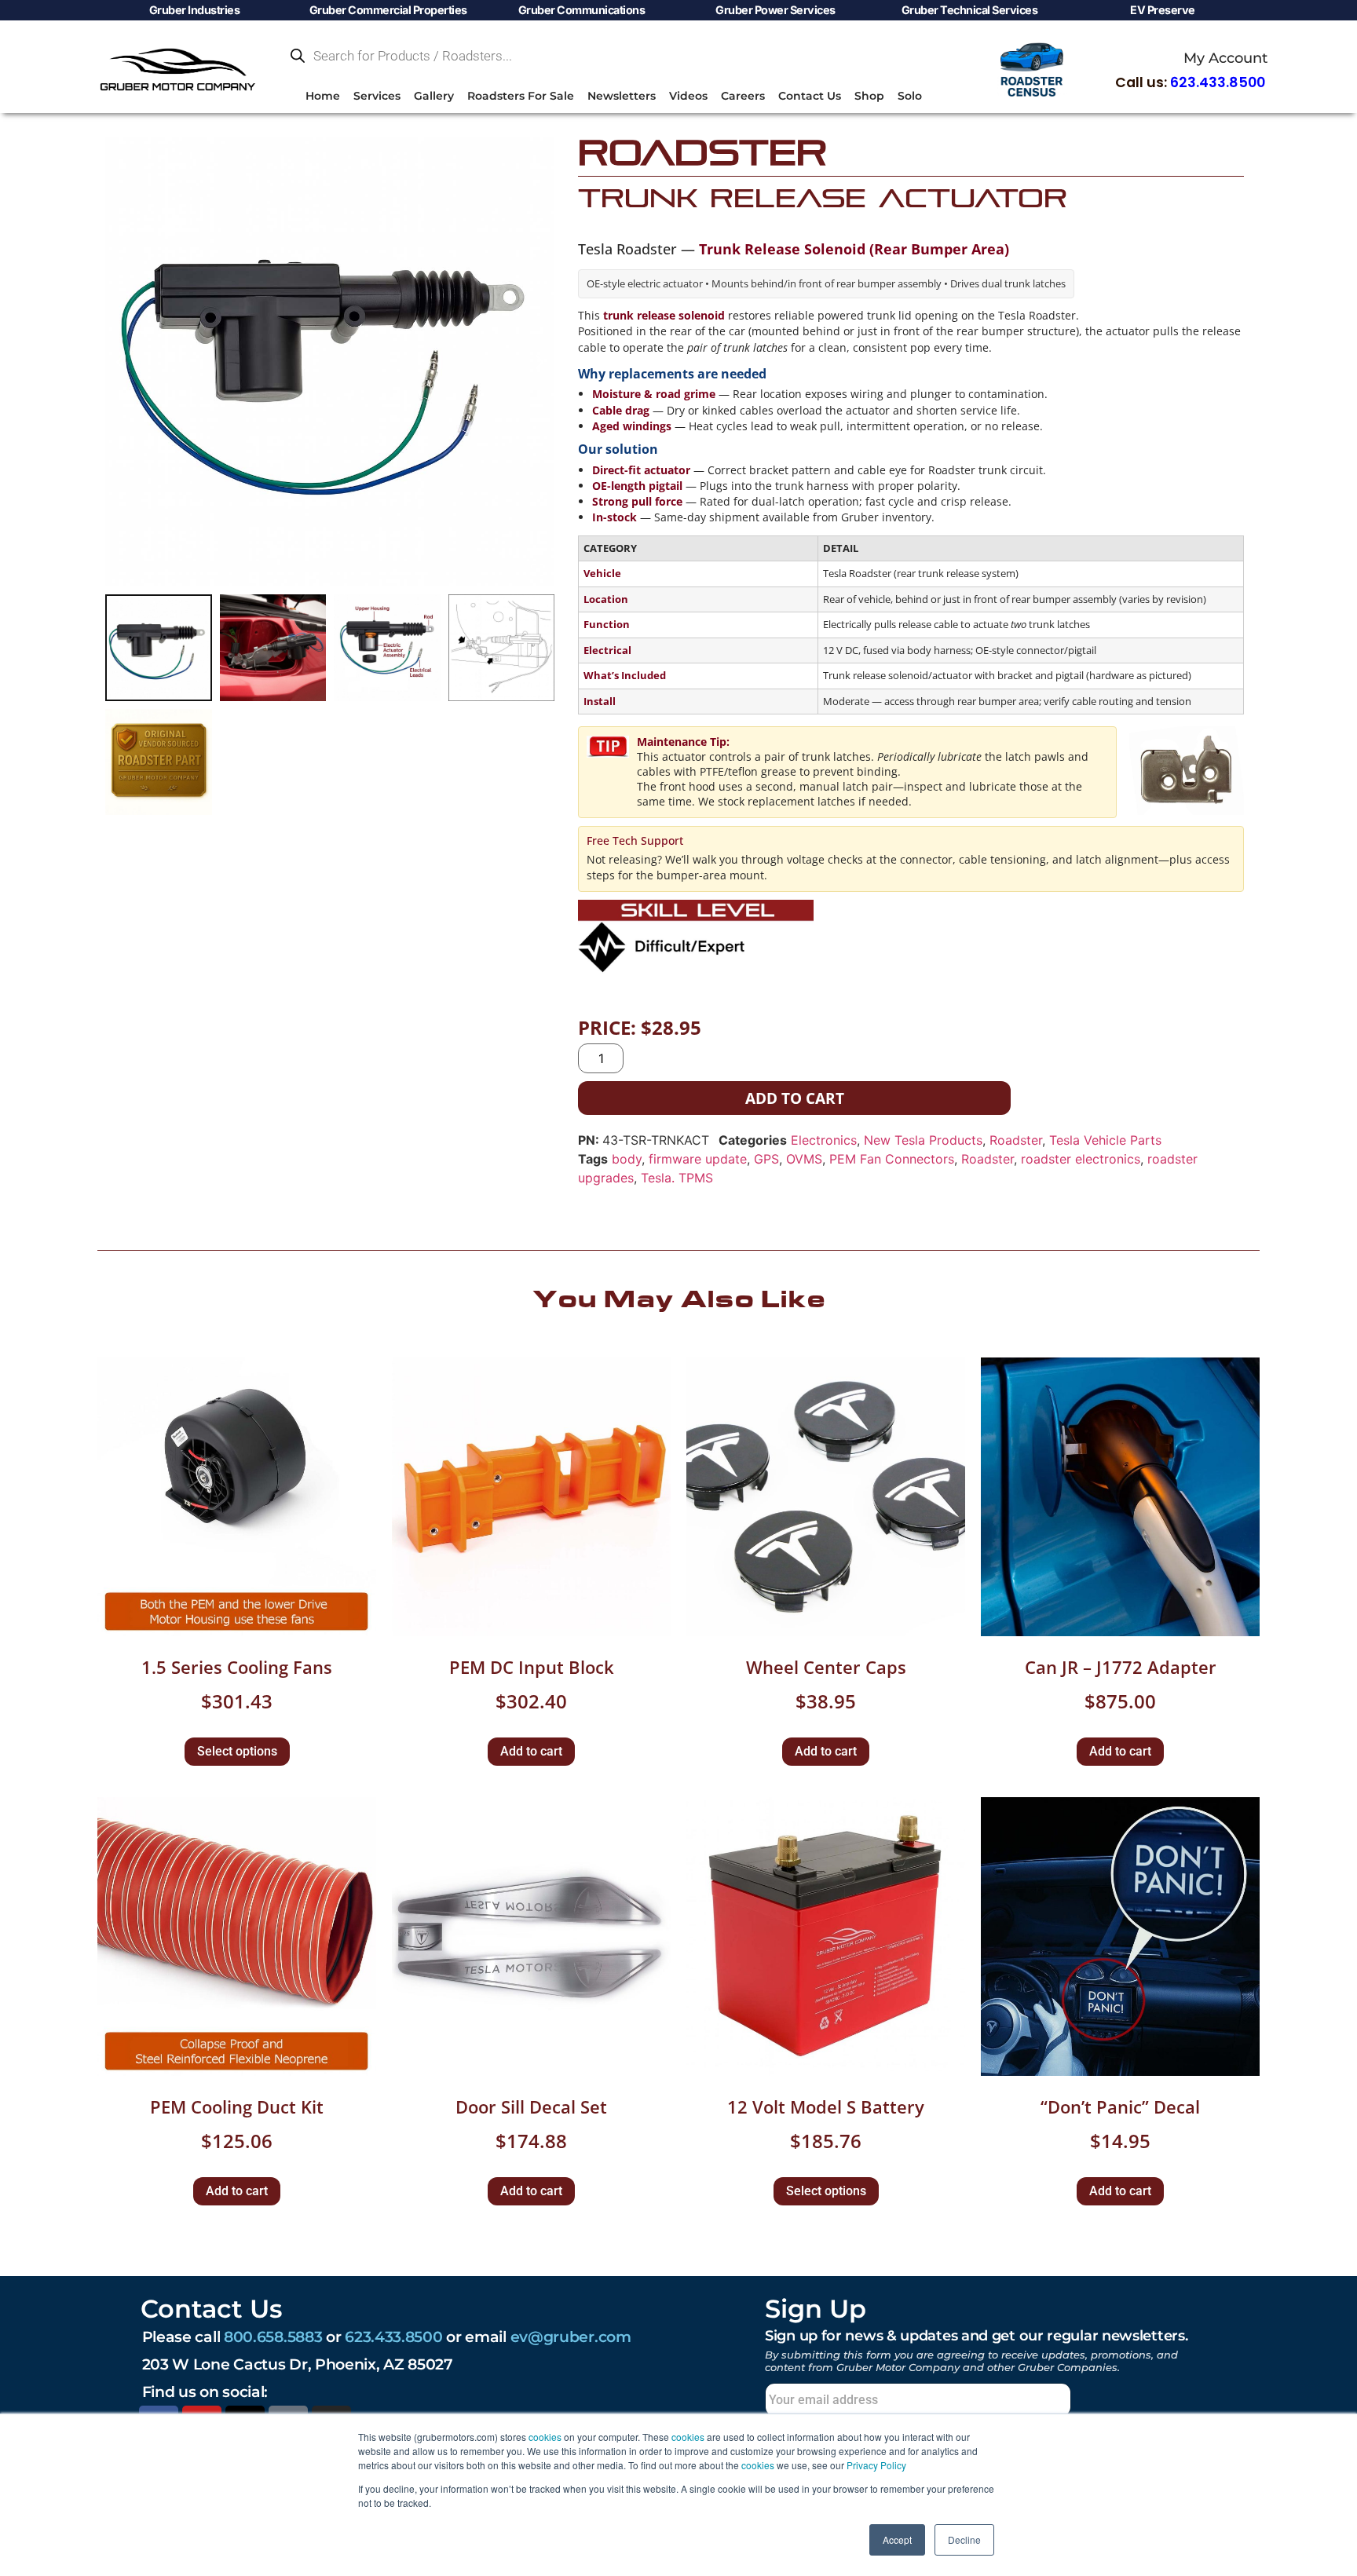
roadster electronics (1081, 1159)
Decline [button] (964, 2539)
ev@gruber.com (571, 2337)
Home (323, 96)
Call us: (1190, 82)
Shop (869, 96)
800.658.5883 (273, 2337)
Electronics (824, 1140)
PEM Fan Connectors (892, 1159)
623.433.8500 (393, 2337)
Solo (910, 96)
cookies (545, 2437)
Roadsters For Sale (521, 96)
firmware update (698, 1159)
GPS (766, 1159)
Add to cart (795, 1098)
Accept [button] (897, 2539)
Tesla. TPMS (677, 1178)
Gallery (434, 96)
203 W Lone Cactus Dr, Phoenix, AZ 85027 (298, 2364)
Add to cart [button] (531, 1751)
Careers (743, 96)
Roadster (1016, 1140)
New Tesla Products (923, 1140)
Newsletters (622, 96)
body (627, 1159)
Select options (237, 1751)
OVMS (804, 1159)
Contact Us (810, 96)
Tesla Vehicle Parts (1105, 1140)
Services (377, 96)
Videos (688, 96)
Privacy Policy (876, 2465)
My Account (1225, 58)
